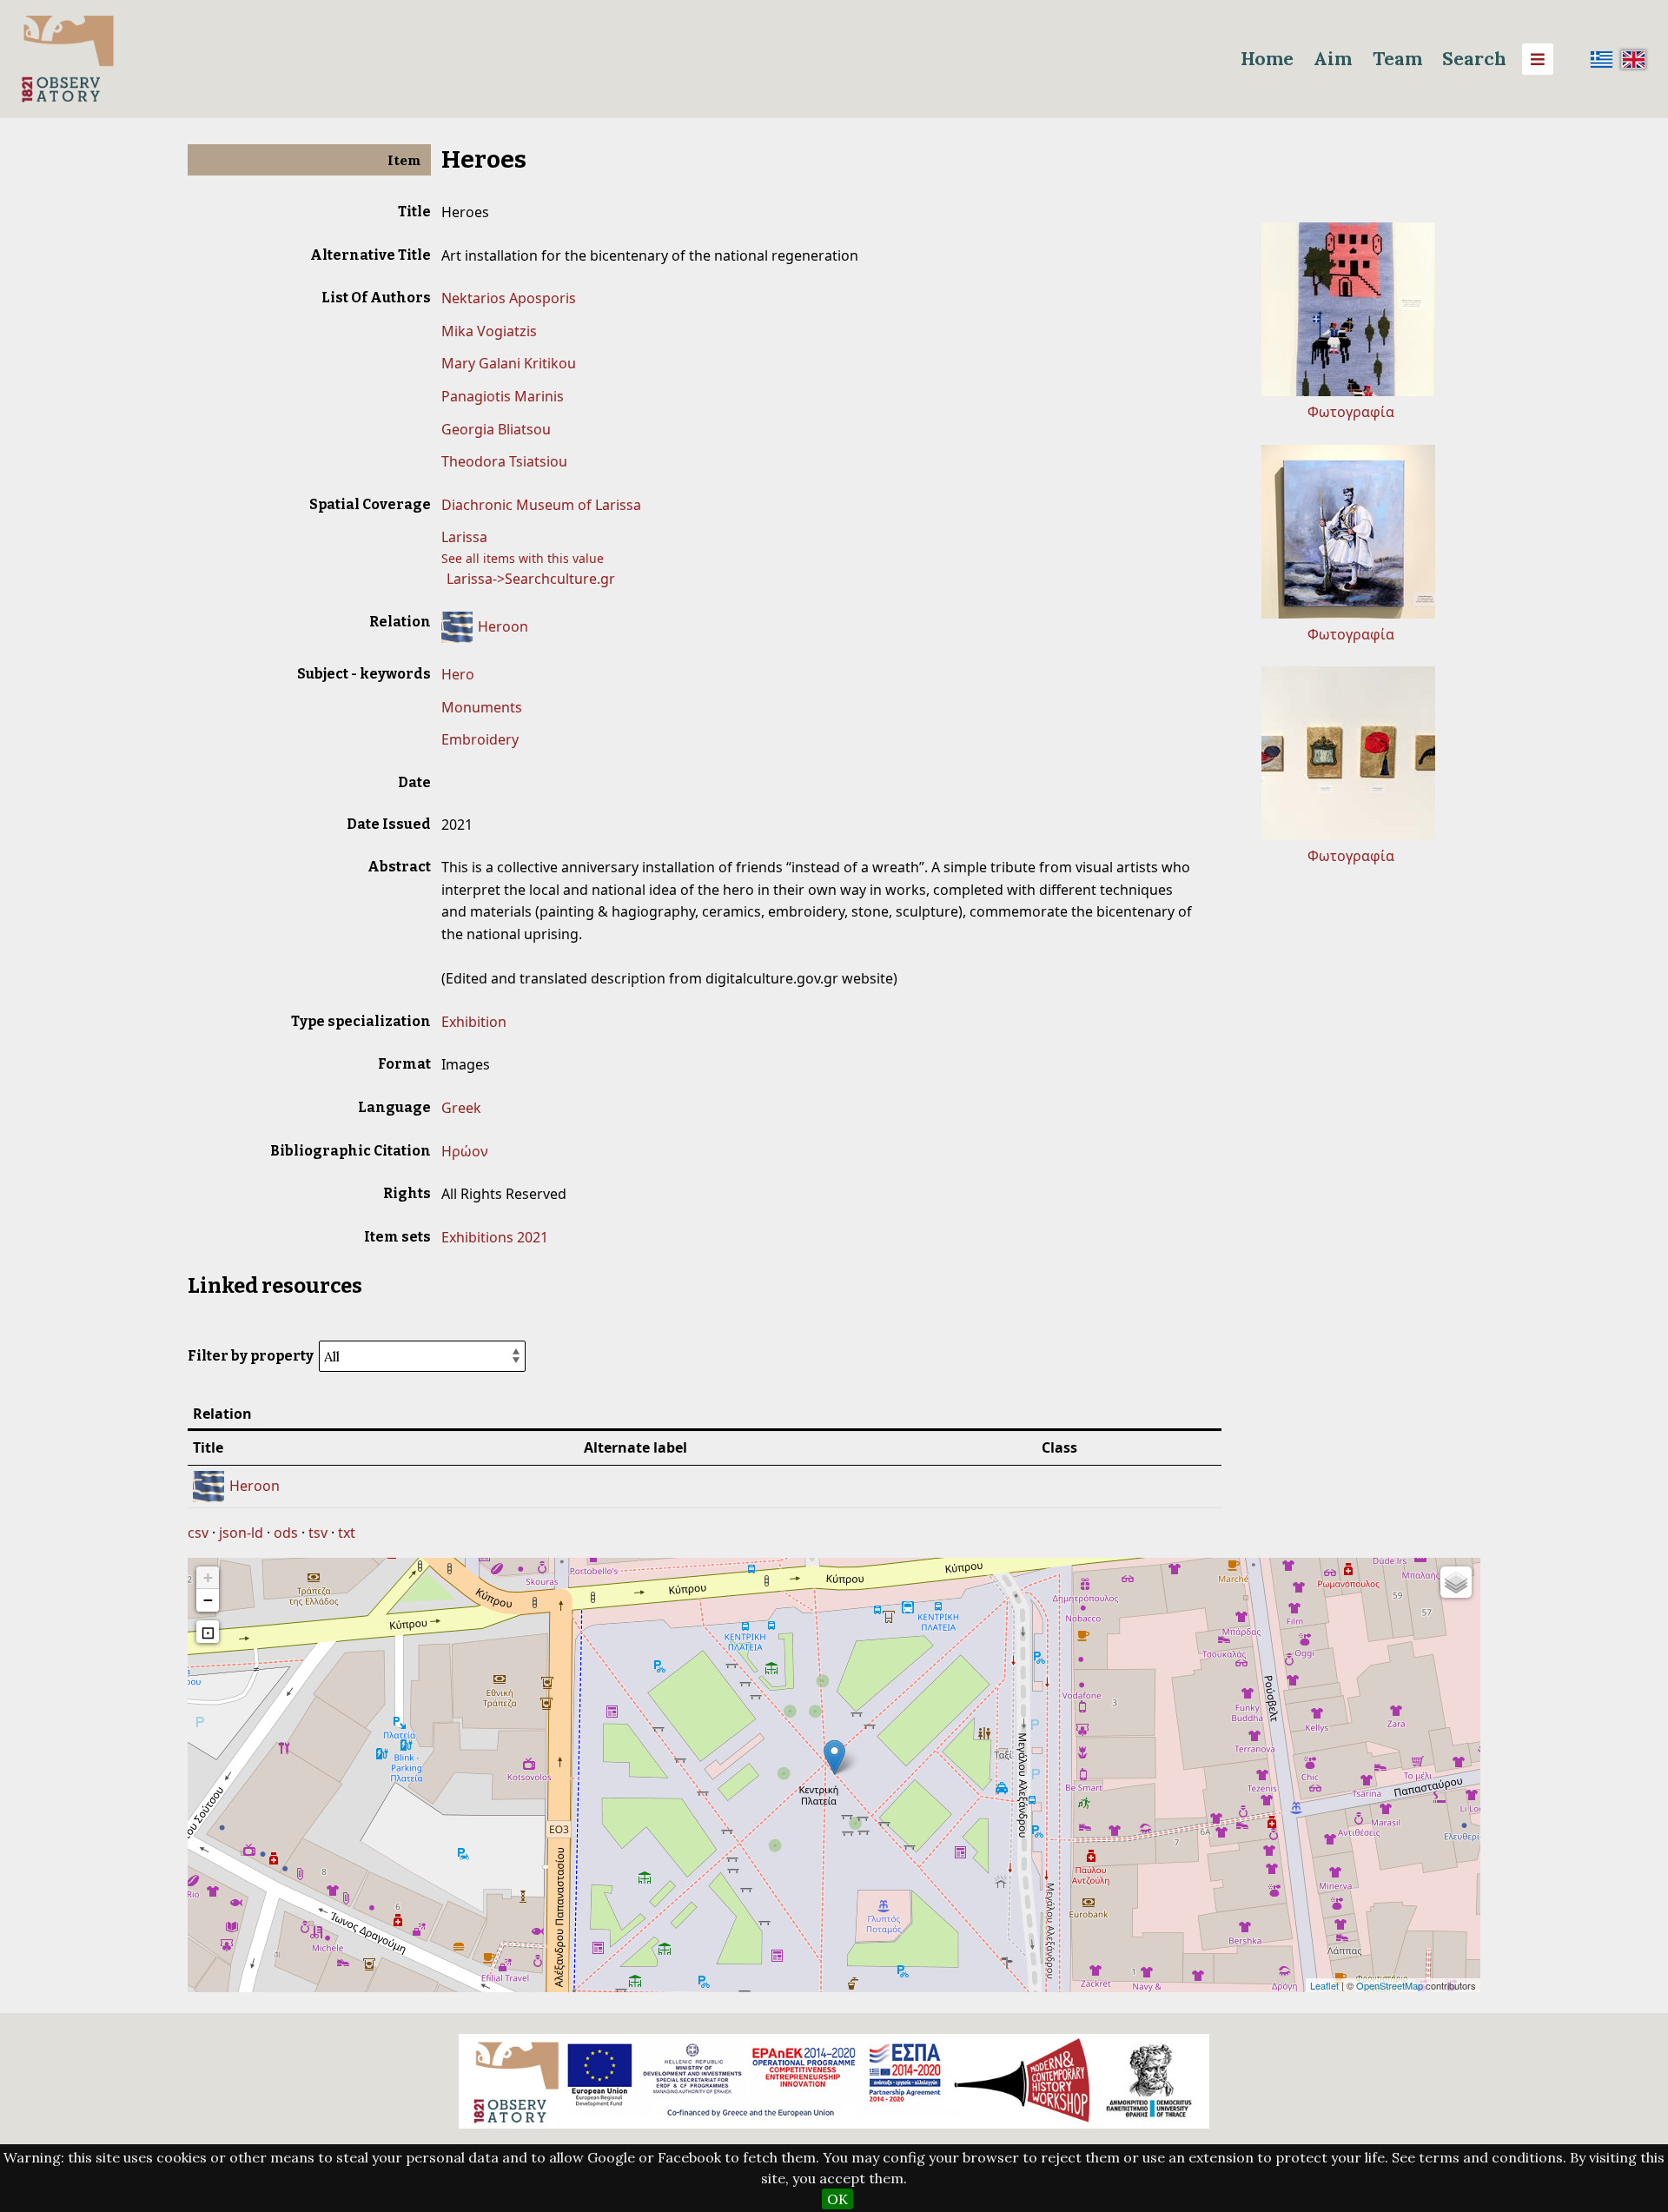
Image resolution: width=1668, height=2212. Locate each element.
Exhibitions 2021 (495, 1237)
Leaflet (1324, 1985)
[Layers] (1456, 1582)
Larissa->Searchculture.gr (531, 579)
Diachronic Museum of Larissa (541, 505)
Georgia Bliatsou (496, 429)
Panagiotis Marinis (503, 396)
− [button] (208, 1600)
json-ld (241, 1533)
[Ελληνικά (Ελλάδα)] (1602, 59)
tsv (318, 1533)
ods (286, 1533)
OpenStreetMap (1390, 1985)
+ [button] (208, 1577)
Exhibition (474, 1022)
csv (198, 1533)
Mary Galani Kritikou (509, 363)
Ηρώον (465, 1151)
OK (837, 2199)
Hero (458, 674)
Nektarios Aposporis (509, 298)
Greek (461, 1108)
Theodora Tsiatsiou (504, 461)
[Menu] (1538, 59)
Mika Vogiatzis (489, 331)
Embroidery (480, 739)
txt (347, 1533)
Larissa (464, 537)
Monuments (482, 707)
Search (1474, 59)
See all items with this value (523, 558)
